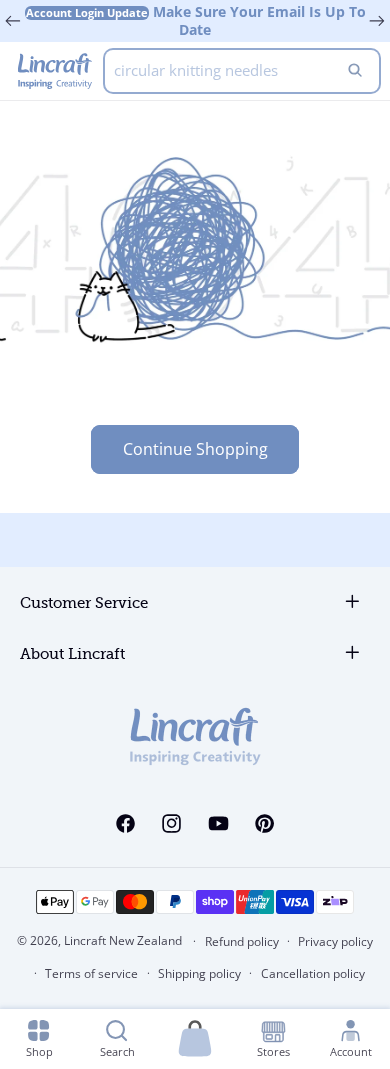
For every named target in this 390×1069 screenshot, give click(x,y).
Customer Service (84, 603)
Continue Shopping (195, 449)
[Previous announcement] (13, 21)
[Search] (355, 71)
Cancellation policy (313, 973)
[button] (195, 1039)
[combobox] (242, 71)
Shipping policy (199, 973)
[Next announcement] (377, 21)
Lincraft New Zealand (123, 940)
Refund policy (242, 941)
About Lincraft (72, 654)
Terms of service (91, 973)
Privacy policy (335, 941)
